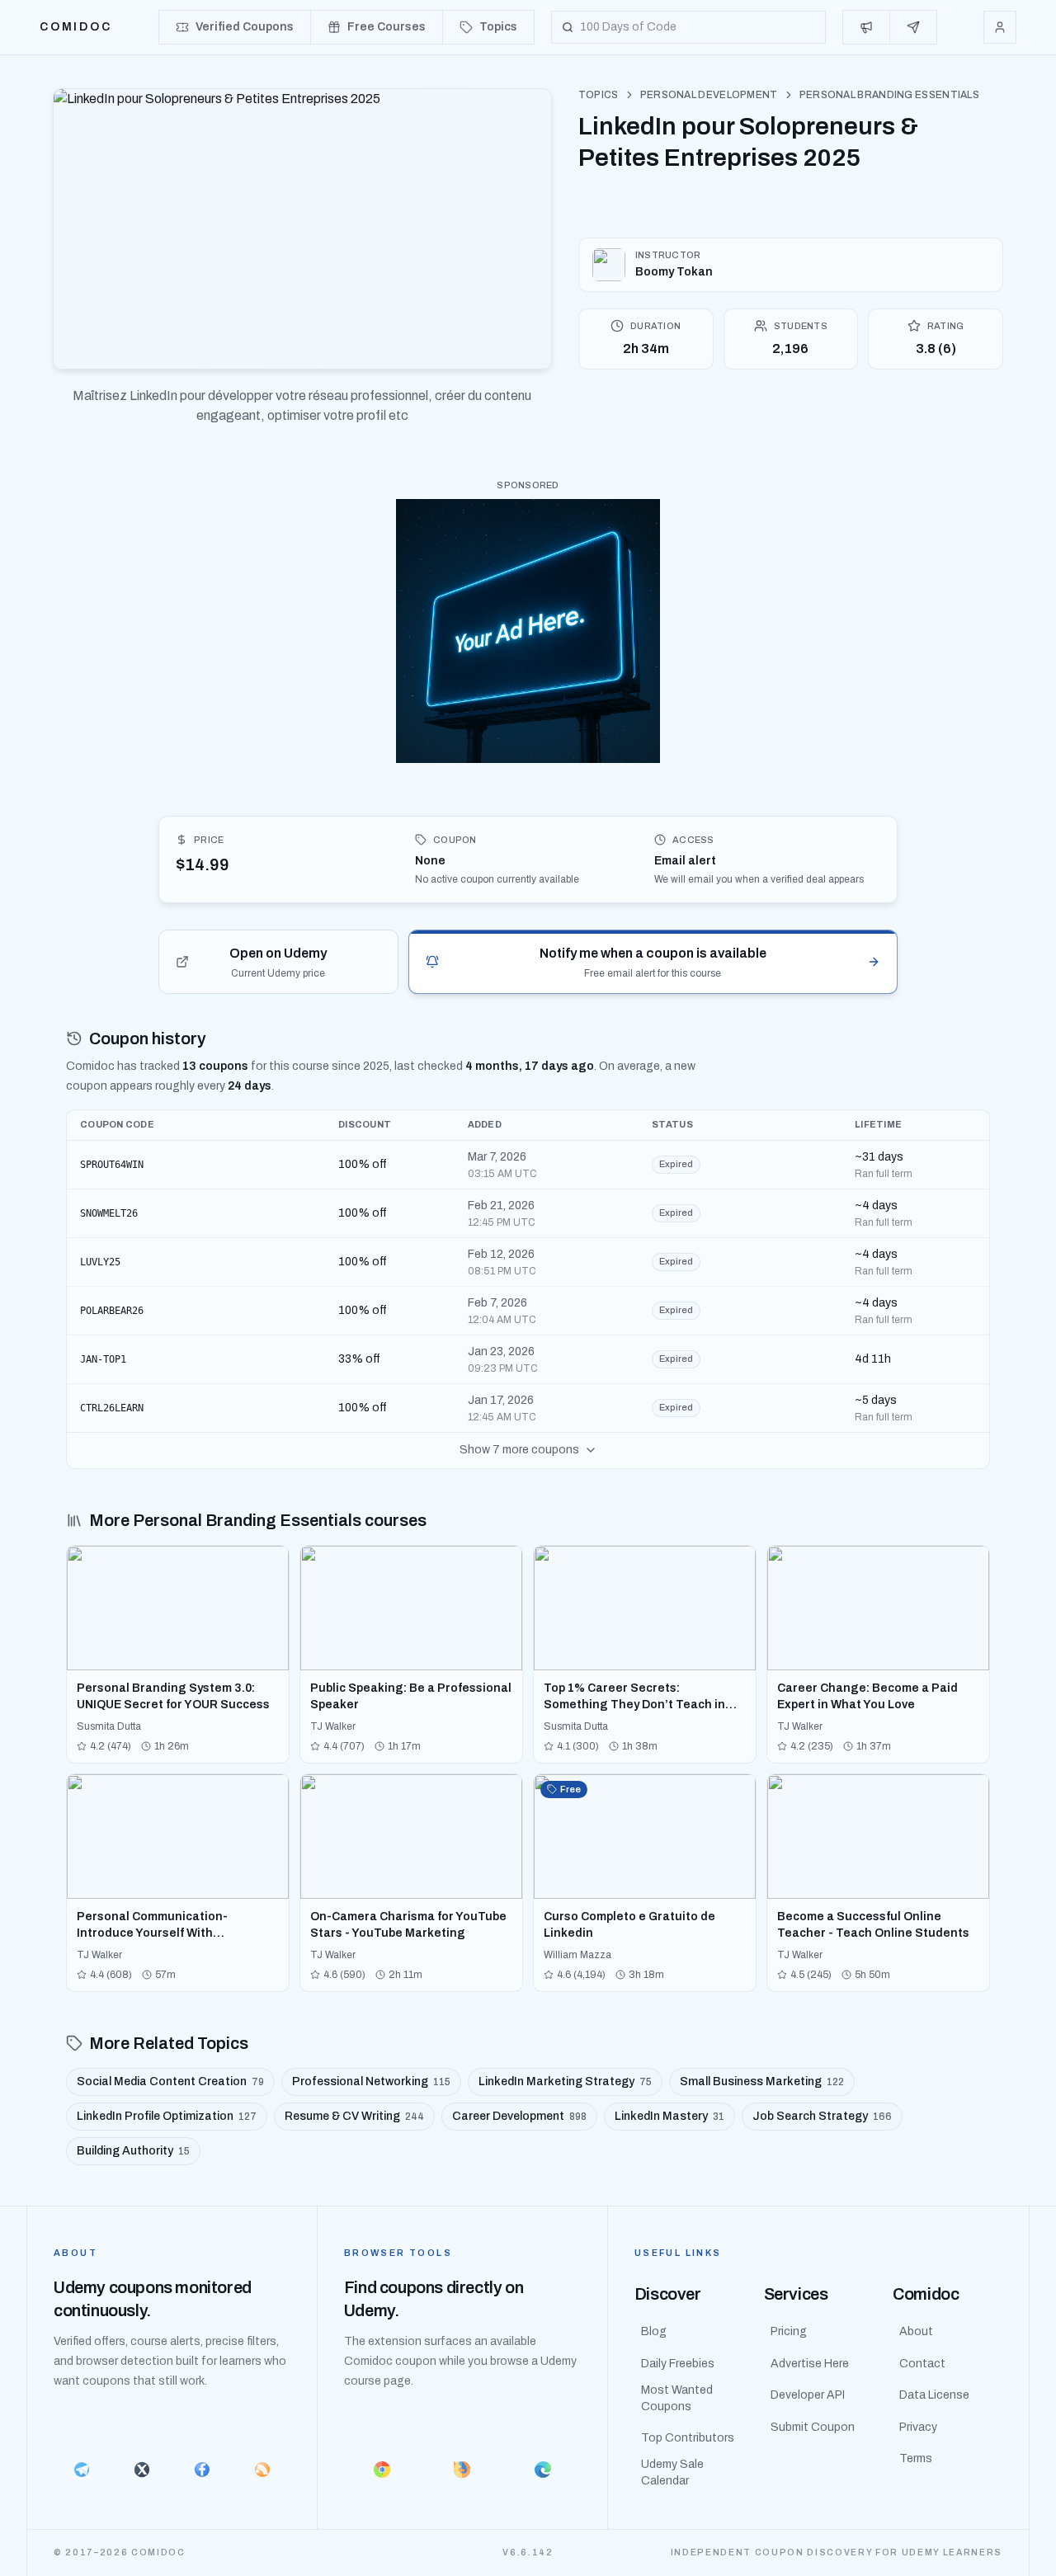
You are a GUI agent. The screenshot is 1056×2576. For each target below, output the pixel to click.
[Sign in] (1000, 27)
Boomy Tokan (674, 272)
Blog (654, 2331)
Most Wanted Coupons (677, 2398)
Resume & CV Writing (354, 2116)
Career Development (519, 2116)
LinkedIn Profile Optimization (167, 2116)
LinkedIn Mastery (669, 2116)
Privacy (918, 2427)
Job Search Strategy (822, 2116)
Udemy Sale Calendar (672, 2472)
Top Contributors (688, 2438)
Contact (922, 2364)
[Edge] (543, 2470)
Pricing (789, 2331)
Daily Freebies (678, 2364)
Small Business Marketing (762, 2082)
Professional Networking (371, 2082)
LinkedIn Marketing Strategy (565, 2082)
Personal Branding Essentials (889, 95)
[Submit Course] (913, 27)
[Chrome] (382, 2470)
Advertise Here (810, 2364)
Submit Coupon (813, 2427)
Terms (916, 2458)
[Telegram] (81, 2470)
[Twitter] (141, 2470)
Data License (934, 2395)
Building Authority (133, 2151)
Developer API (808, 2395)
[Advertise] (867, 27)
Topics (599, 95)
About (916, 2331)
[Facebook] (202, 2470)
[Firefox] (463, 2470)
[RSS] (263, 2470)
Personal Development (709, 95)
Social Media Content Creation (170, 2082)
